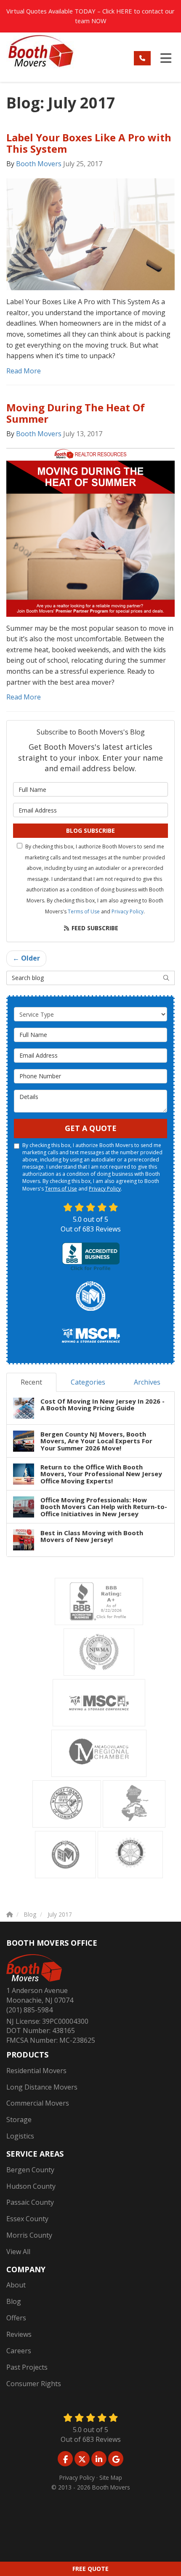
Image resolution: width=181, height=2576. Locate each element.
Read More (24, 371)
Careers (19, 2351)
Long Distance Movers (42, 2087)
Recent (31, 1382)
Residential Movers (36, 2071)
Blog (14, 2301)
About (16, 2285)
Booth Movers (39, 164)
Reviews (19, 2334)
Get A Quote (91, 1128)
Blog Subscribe (90, 830)
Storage (19, 2120)
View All (18, 2252)
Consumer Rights (34, 2384)
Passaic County (30, 2202)
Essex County (27, 2219)
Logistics (20, 2136)
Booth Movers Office (52, 1943)
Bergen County (30, 2170)
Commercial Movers (38, 2103)
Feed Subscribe (94, 928)
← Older (26, 958)
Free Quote (90, 2569)
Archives (147, 1382)
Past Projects (27, 2367)
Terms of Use (84, 911)
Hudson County (31, 2186)
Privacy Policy (128, 911)
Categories (88, 1382)
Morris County (29, 2235)
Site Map (111, 2477)
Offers (16, 2318)
